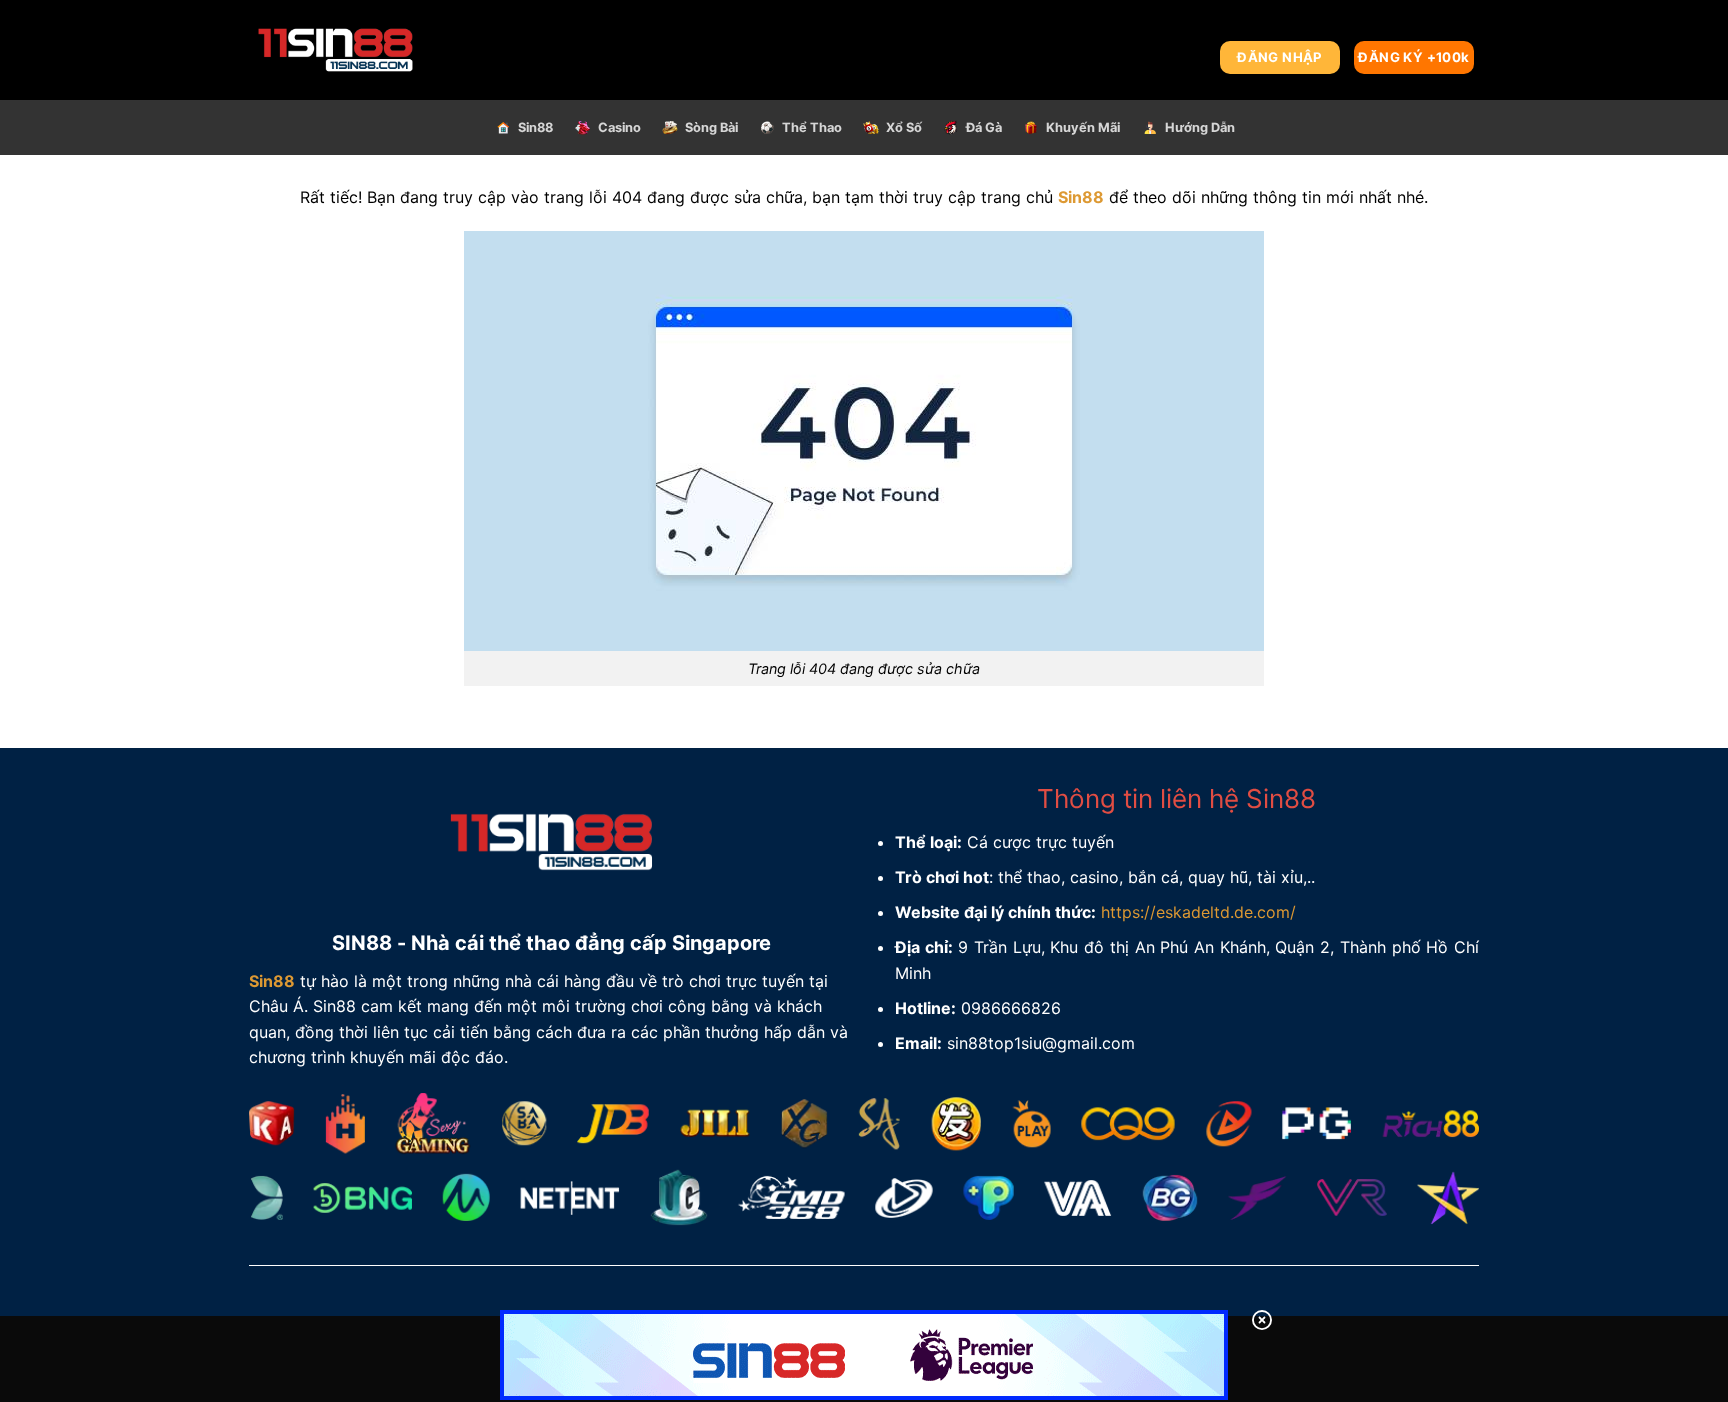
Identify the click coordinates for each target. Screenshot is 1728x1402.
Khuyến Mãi (1083, 127)
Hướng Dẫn (1200, 127)
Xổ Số (904, 127)
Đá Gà (984, 127)
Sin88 (535, 127)
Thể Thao (812, 127)
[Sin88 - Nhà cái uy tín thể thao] (385, 50)
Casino (619, 127)
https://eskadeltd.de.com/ (1198, 912)
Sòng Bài (711, 127)
